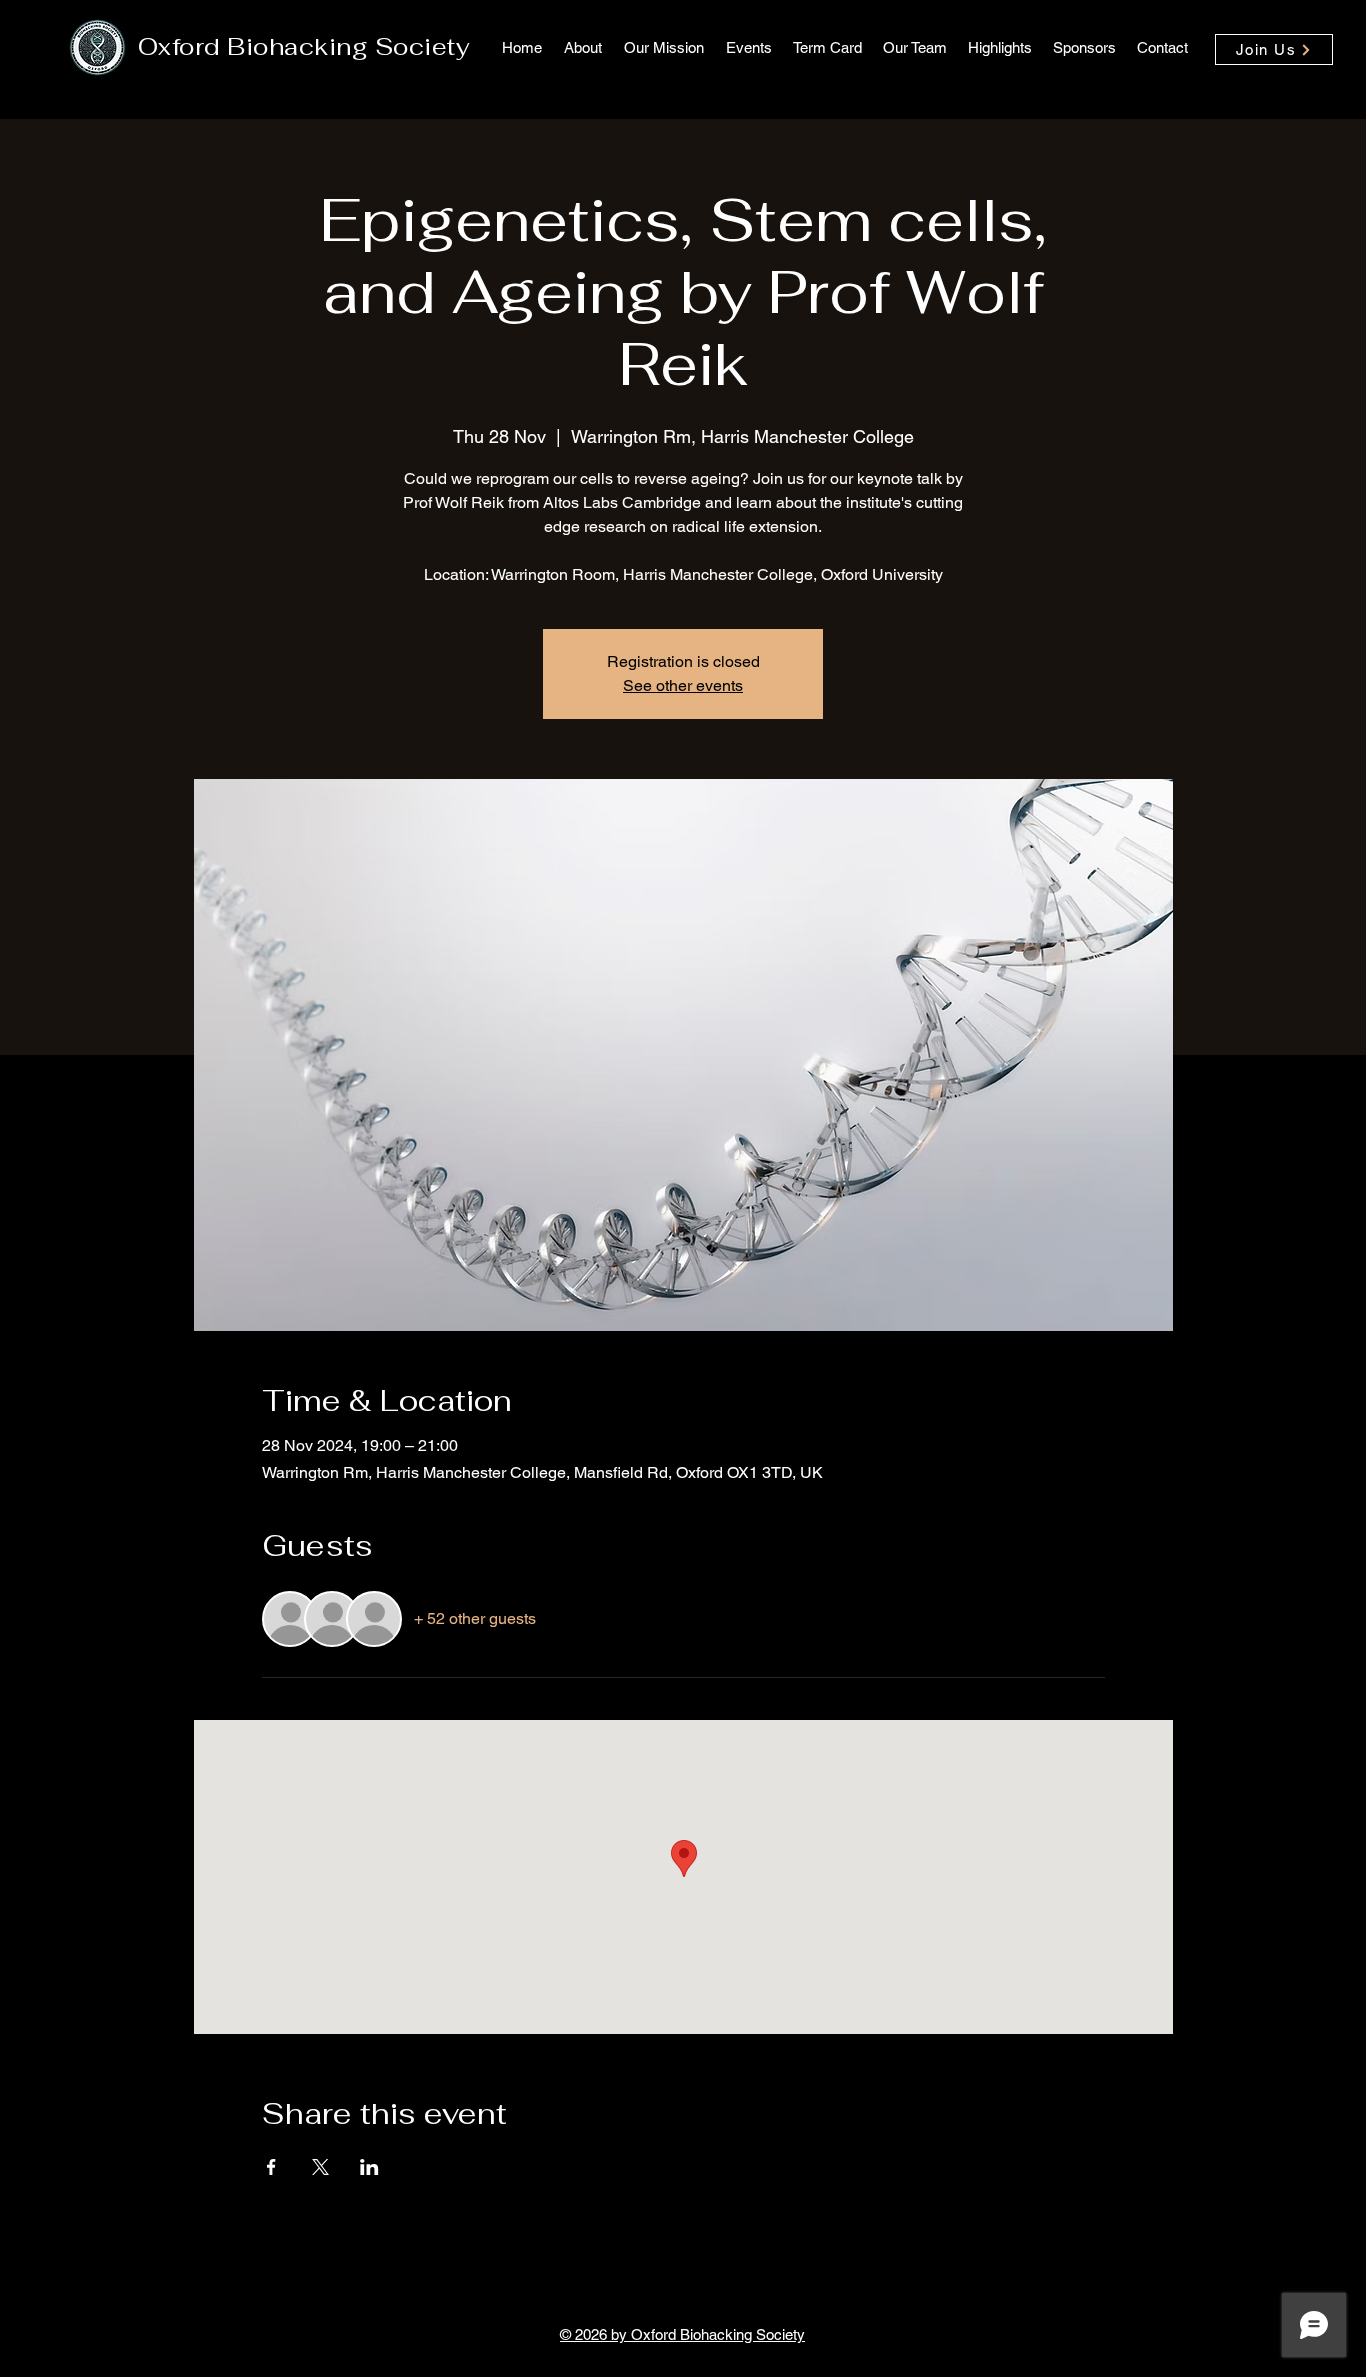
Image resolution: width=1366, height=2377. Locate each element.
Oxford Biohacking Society (304, 46)
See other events (683, 685)
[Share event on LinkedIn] (369, 2167)
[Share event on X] (320, 2167)
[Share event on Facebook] (271, 2167)
